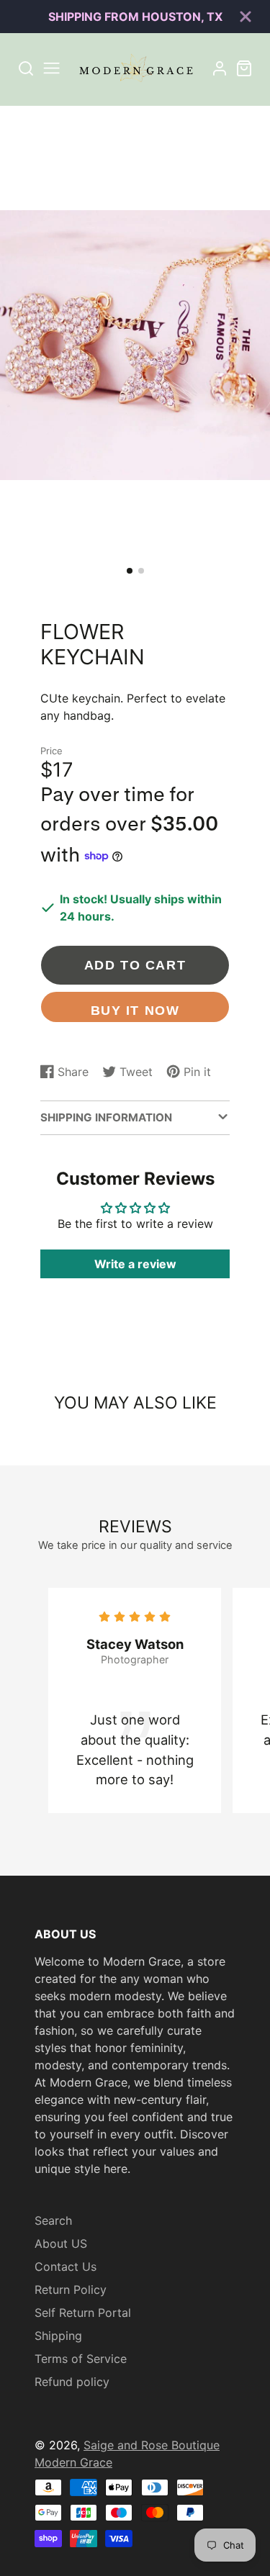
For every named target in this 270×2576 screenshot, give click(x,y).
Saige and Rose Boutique (152, 2445)
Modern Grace (73, 2462)
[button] (130, 571)
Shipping (58, 2336)
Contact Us (66, 2267)
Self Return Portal (83, 2313)
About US (61, 2243)
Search (53, 2220)
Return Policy (71, 2290)
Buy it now (135, 1010)
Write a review (135, 1264)
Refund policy (72, 2382)
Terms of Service (81, 2359)
